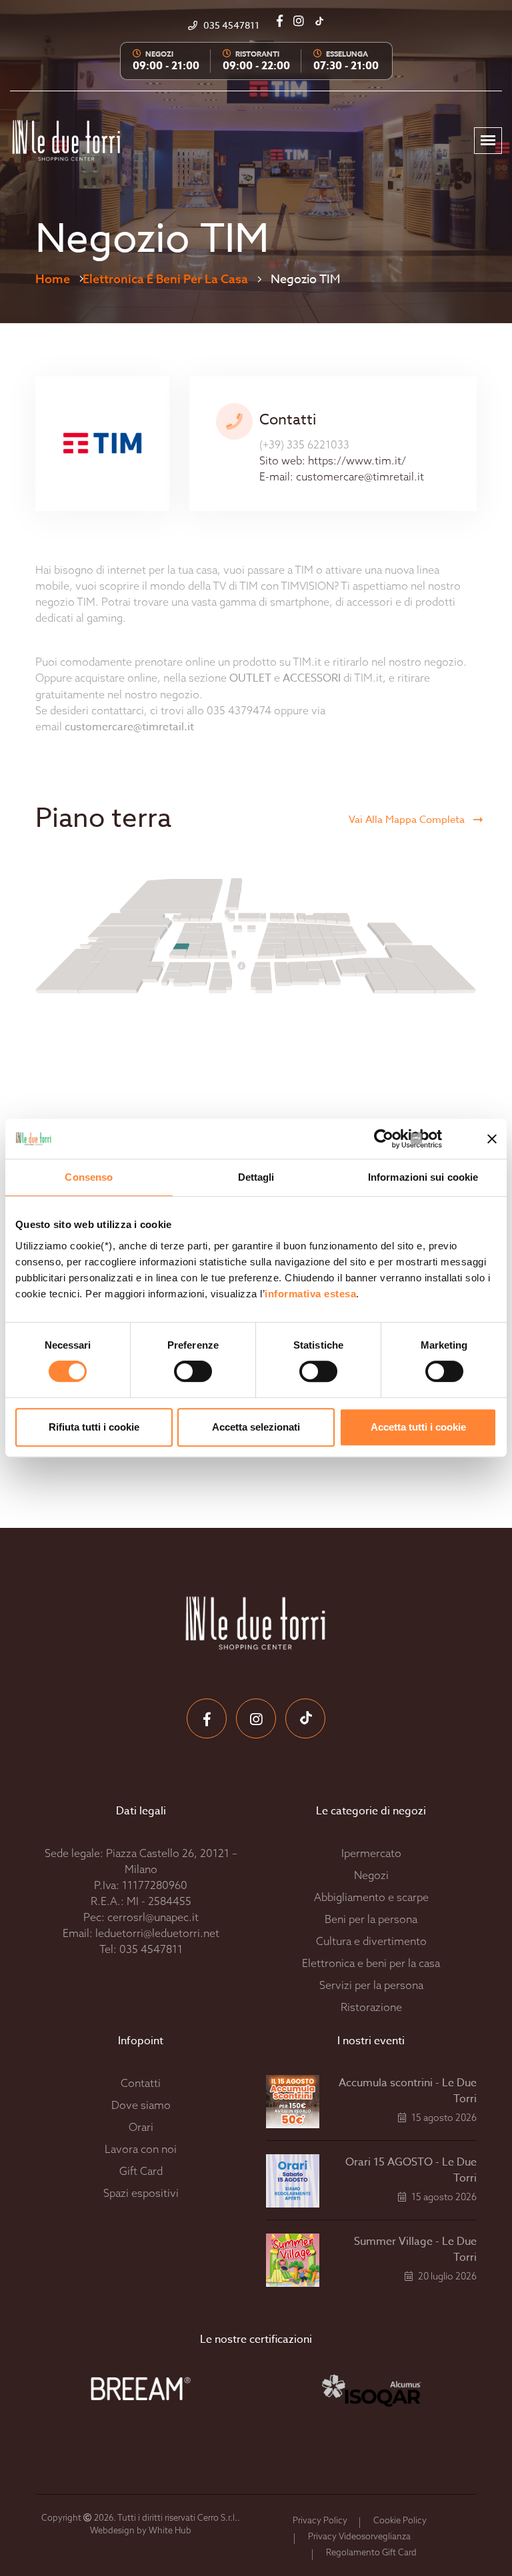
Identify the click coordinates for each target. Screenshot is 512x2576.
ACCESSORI (312, 678)
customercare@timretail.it (360, 476)
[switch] (178, 1371)
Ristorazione (371, 2007)
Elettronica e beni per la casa (165, 279)
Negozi (371, 1875)
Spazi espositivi (141, 2193)
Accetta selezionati (256, 1427)
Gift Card (141, 2171)
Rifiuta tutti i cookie (94, 1427)
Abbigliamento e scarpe (371, 1897)
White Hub (170, 2530)
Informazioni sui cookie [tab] (423, 1177)
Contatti (141, 2083)
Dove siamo (141, 2105)
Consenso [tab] (89, 1177)
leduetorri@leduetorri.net (157, 1933)
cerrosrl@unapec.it (153, 1917)
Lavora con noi (141, 2149)
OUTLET (250, 678)
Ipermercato (371, 1853)
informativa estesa (310, 1294)
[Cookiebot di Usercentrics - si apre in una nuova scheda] (404, 1139)
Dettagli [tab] (256, 1177)
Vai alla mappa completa (408, 820)
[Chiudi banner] (492, 1139)
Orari (141, 2127)
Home (53, 279)
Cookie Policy (400, 2520)
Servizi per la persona (371, 1985)
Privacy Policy (320, 2520)
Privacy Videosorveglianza (359, 2536)
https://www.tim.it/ (357, 460)
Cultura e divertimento (371, 1941)
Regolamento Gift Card (371, 2552)
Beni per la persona (371, 1919)
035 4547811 (151, 1949)
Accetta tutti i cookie (418, 1427)
